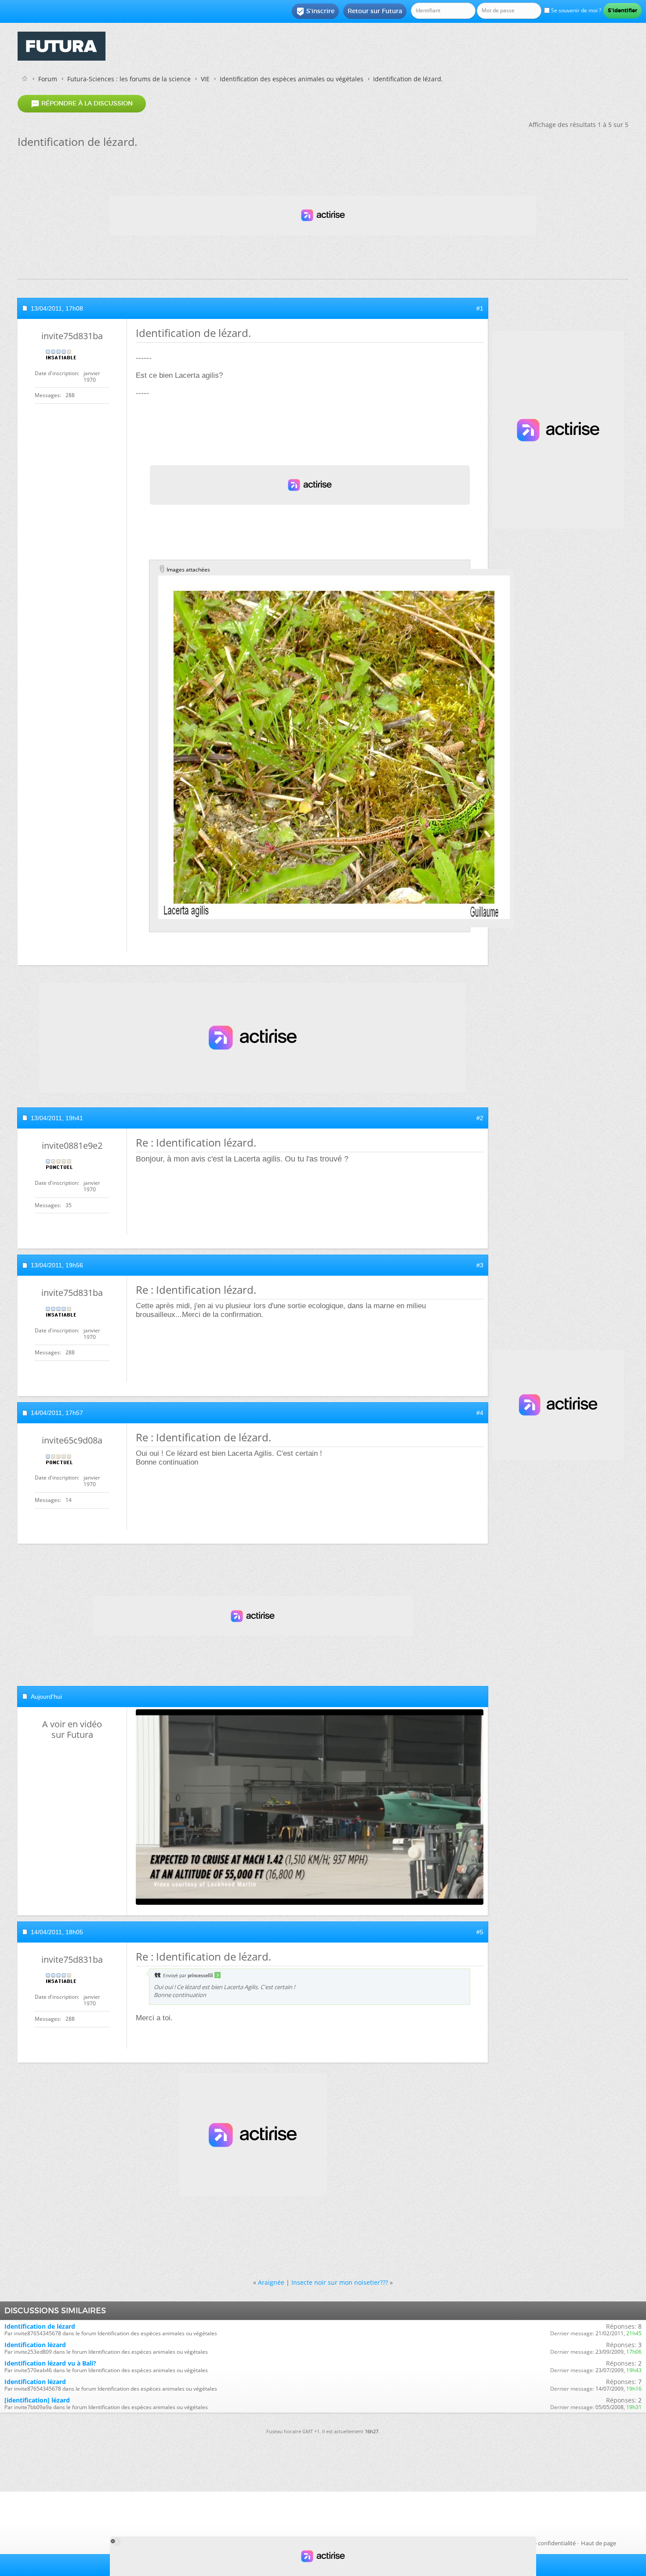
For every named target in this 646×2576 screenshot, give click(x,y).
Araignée (271, 2282)
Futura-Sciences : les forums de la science (129, 79)
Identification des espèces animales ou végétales (292, 79)
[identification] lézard (37, 2400)
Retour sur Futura (375, 11)
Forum (48, 79)
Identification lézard (35, 2345)
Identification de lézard (40, 2326)
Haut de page (599, 2543)
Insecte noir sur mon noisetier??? (340, 2282)
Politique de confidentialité (541, 2543)
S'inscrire (315, 11)
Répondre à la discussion (82, 104)
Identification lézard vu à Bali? (50, 2363)
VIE (205, 79)
